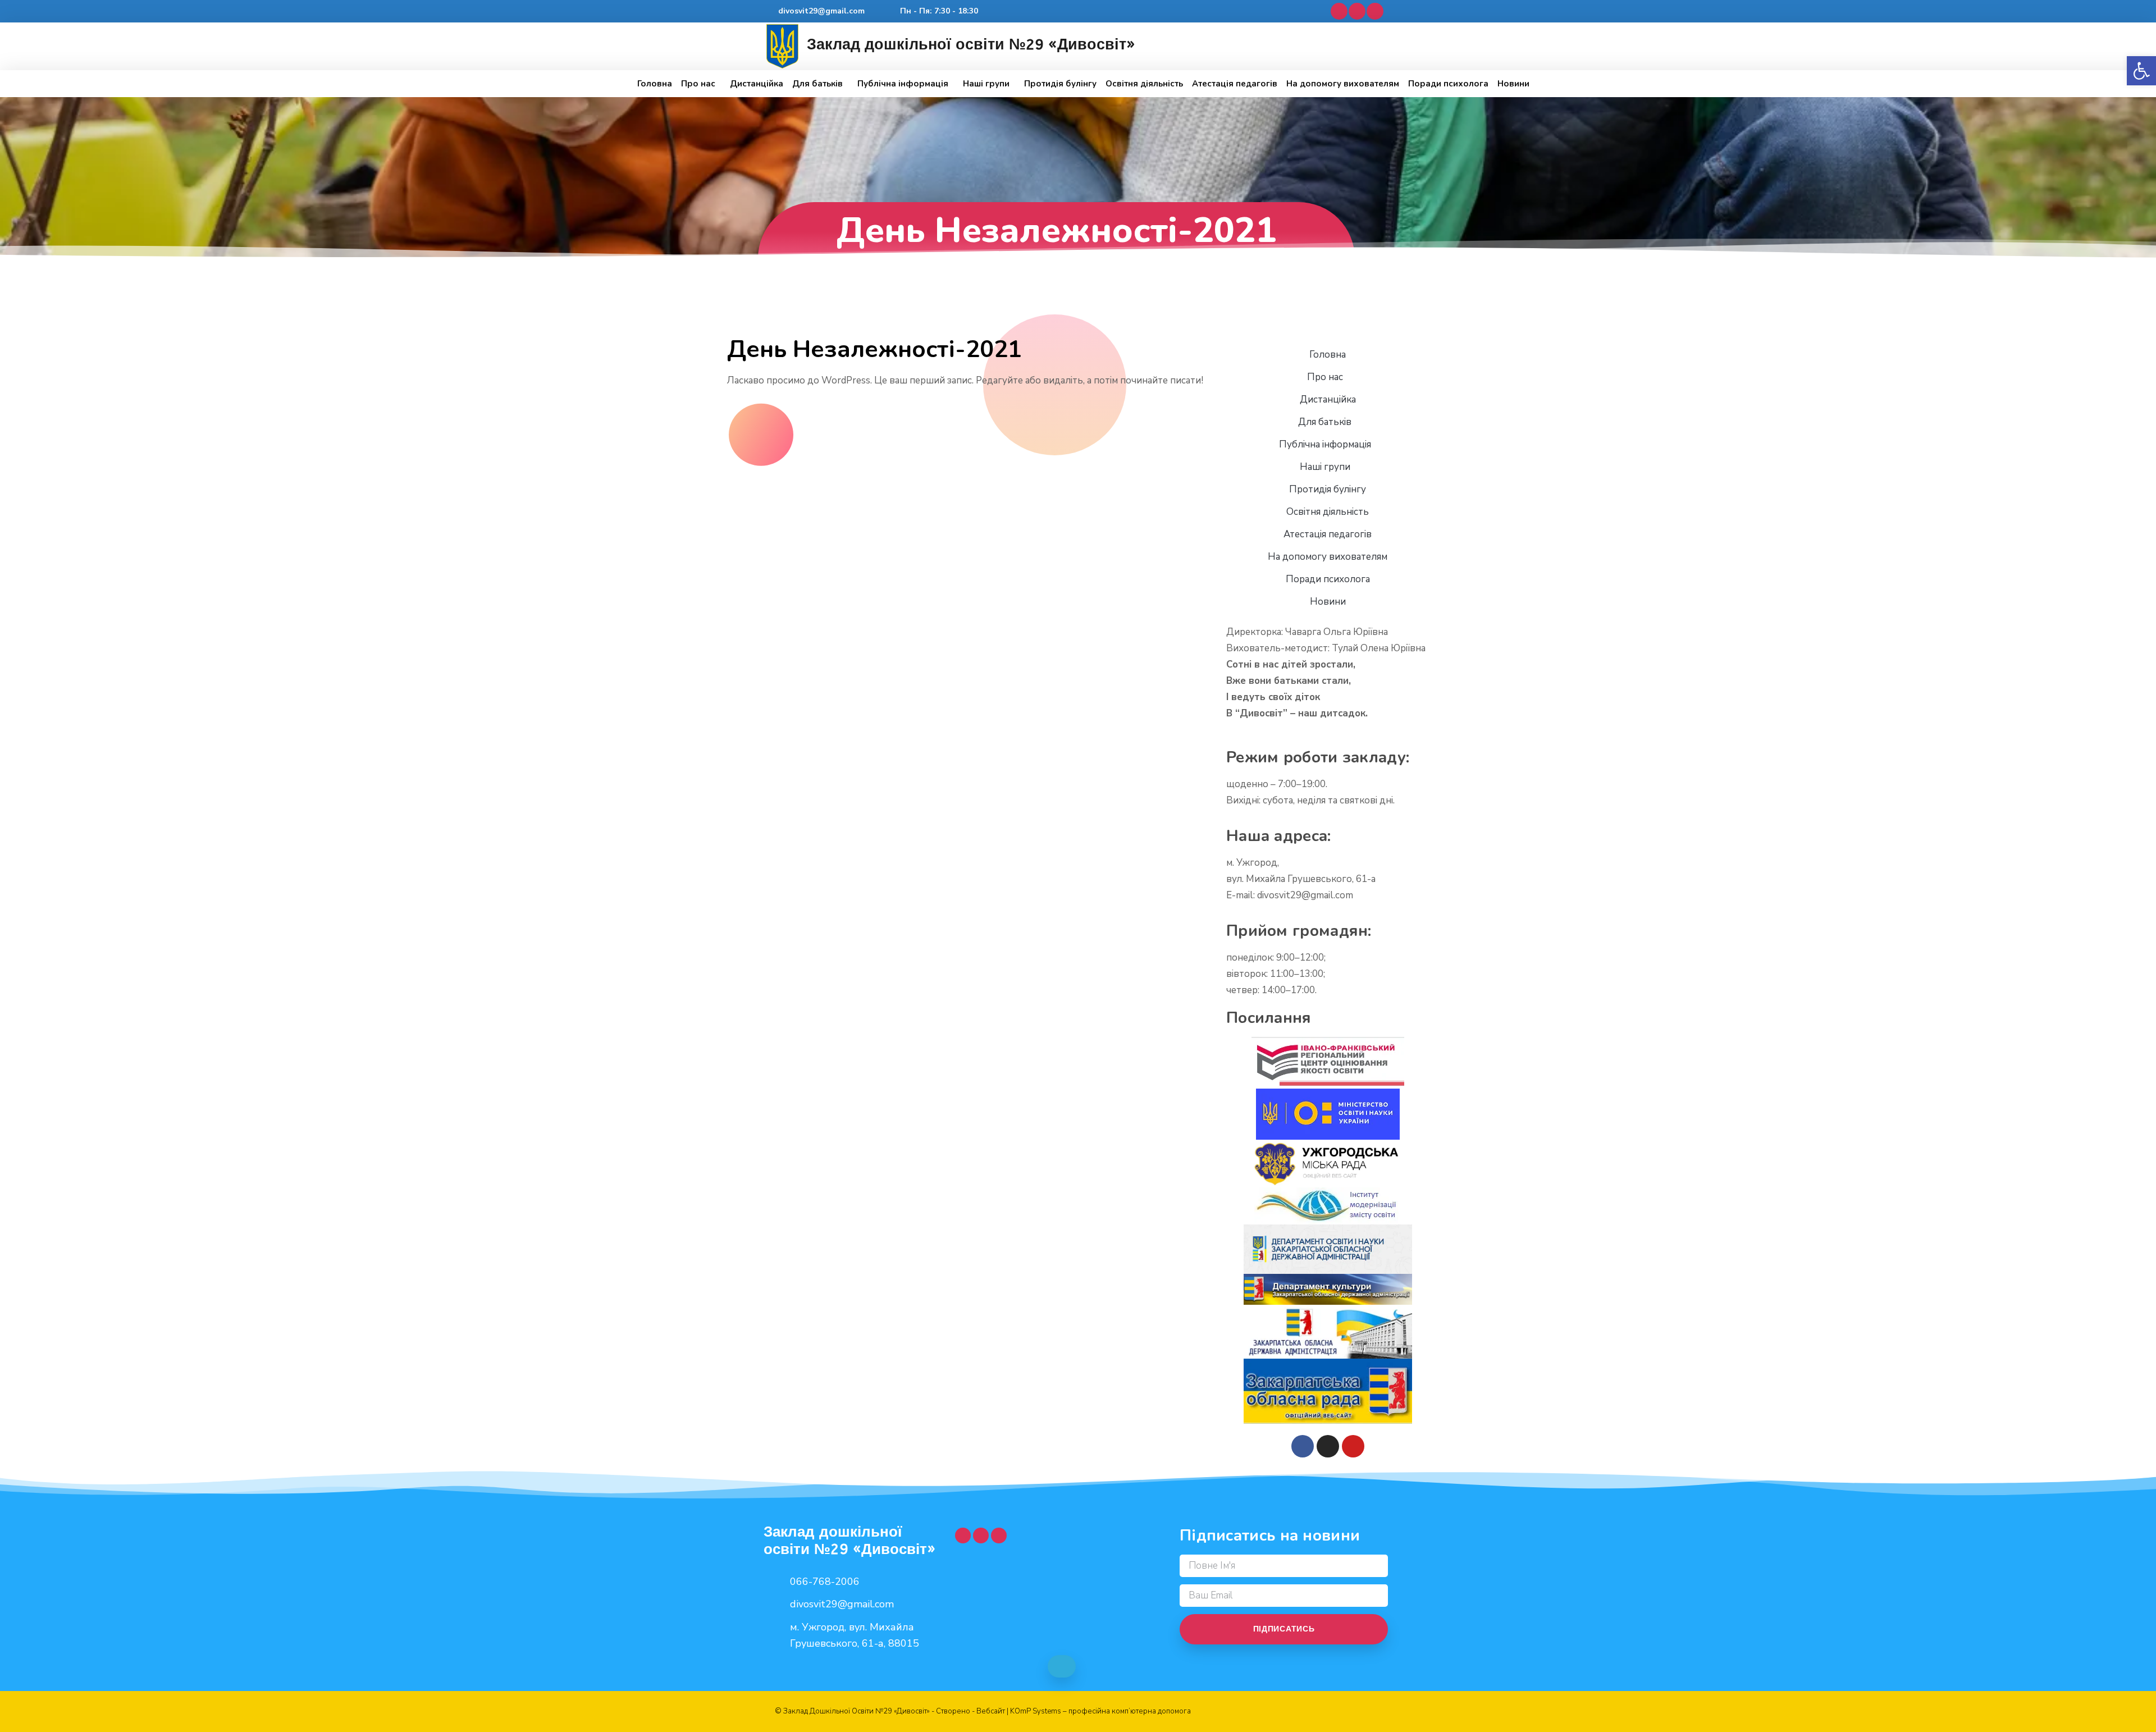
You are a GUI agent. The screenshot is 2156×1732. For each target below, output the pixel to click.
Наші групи (986, 84)
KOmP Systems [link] (1036, 1711)
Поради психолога (1448, 84)
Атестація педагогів (1235, 84)
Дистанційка (757, 84)
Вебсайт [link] (991, 1711)
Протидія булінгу (1060, 84)
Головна (655, 84)
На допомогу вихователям (1343, 84)
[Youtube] (1357, 11)
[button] (2141, 71)
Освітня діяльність (1144, 84)
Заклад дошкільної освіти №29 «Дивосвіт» (971, 44)
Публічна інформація (903, 84)
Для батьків (817, 84)
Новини (1513, 84)
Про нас (698, 84)
